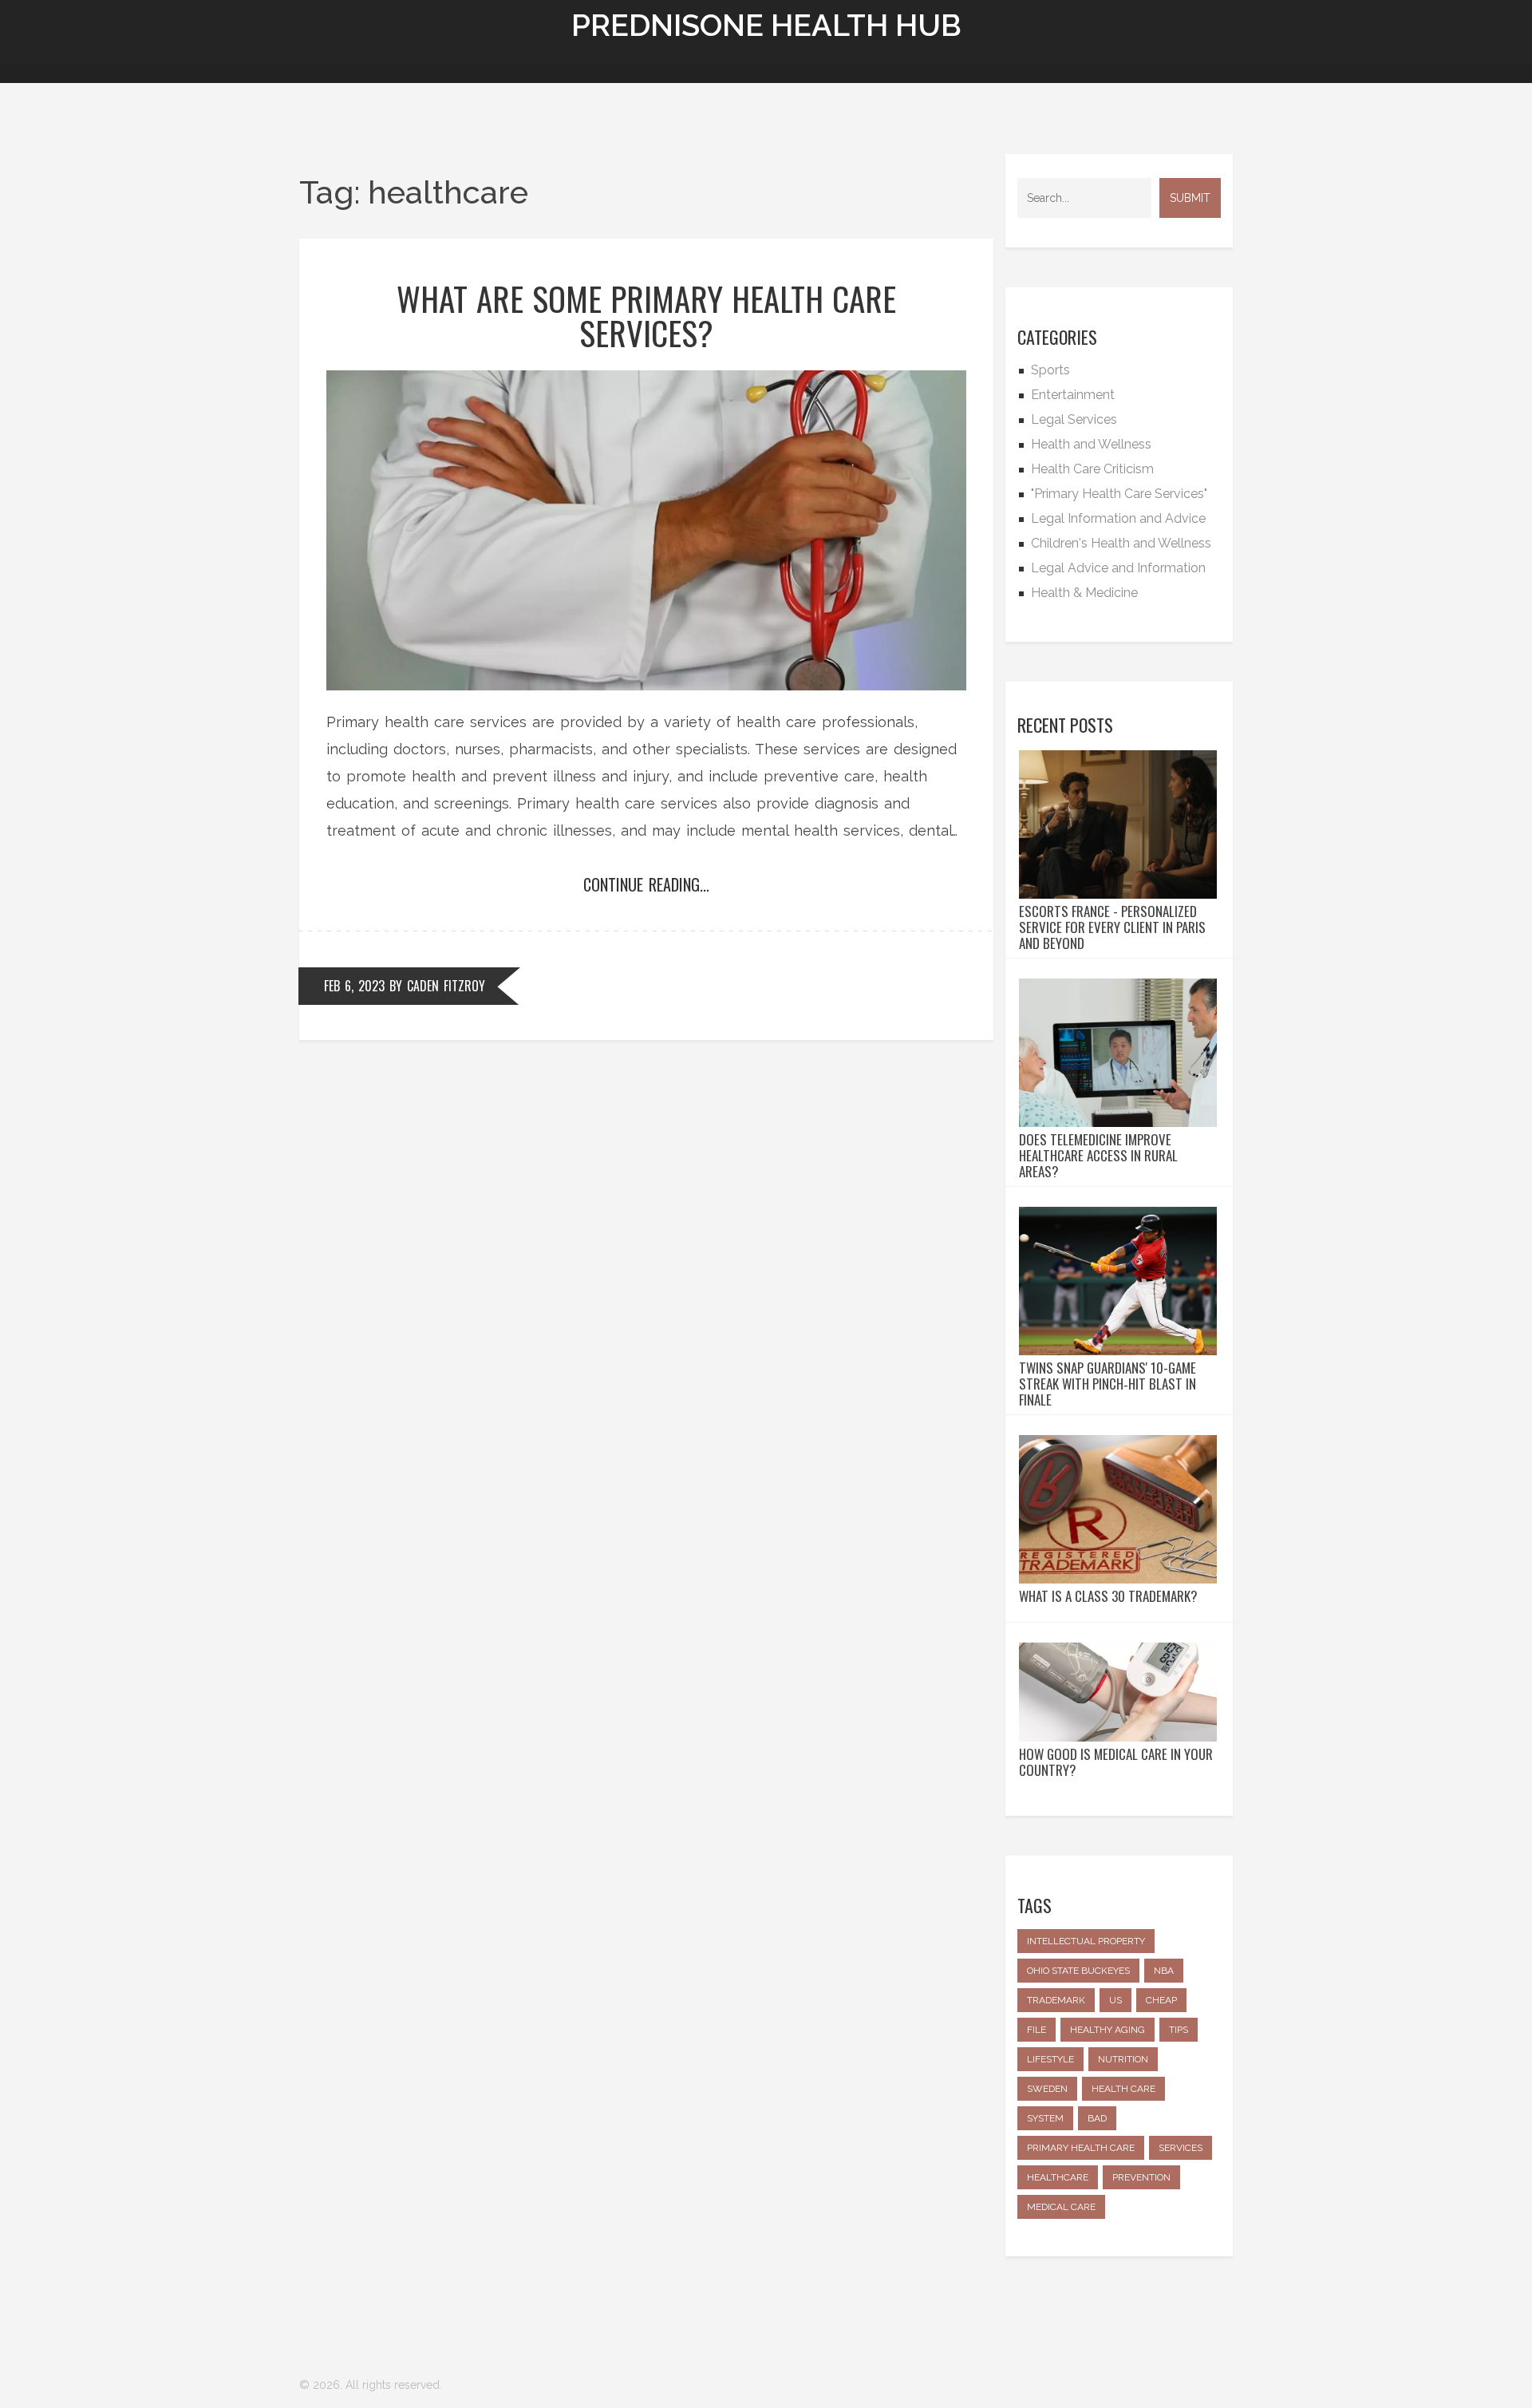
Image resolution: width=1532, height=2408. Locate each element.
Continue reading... (646, 884)
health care (1123, 2089)
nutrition (1123, 2059)
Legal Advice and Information (1118, 568)
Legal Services (1074, 419)
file (1036, 2030)
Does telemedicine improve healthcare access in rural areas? (1098, 1156)
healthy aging (1108, 2030)
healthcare (1058, 2177)
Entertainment (1073, 395)
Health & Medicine (1084, 593)
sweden (1047, 2089)
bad (1097, 2118)
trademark (1056, 2000)
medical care (1061, 2207)
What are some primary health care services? (646, 315)
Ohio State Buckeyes (1078, 1971)
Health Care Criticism (1092, 469)
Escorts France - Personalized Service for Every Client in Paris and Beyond (1112, 927)
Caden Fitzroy (446, 986)
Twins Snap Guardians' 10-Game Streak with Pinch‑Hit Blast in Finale (1108, 1384)
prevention (1141, 2177)
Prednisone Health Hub (766, 25)
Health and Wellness (1091, 444)
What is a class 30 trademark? (1108, 1596)
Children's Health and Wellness (1121, 543)
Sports (1050, 370)
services (1181, 2148)
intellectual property (1086, 1941)
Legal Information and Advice (1118, 518)
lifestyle (1050, 2059)
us (1115, 2000)
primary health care (1081, 2148)
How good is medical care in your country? (1116, 1762)
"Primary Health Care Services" (1119, 494)
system (1045, 2118)
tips (1179, 2030)
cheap (1161, 2000)
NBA (1164, 1971)
